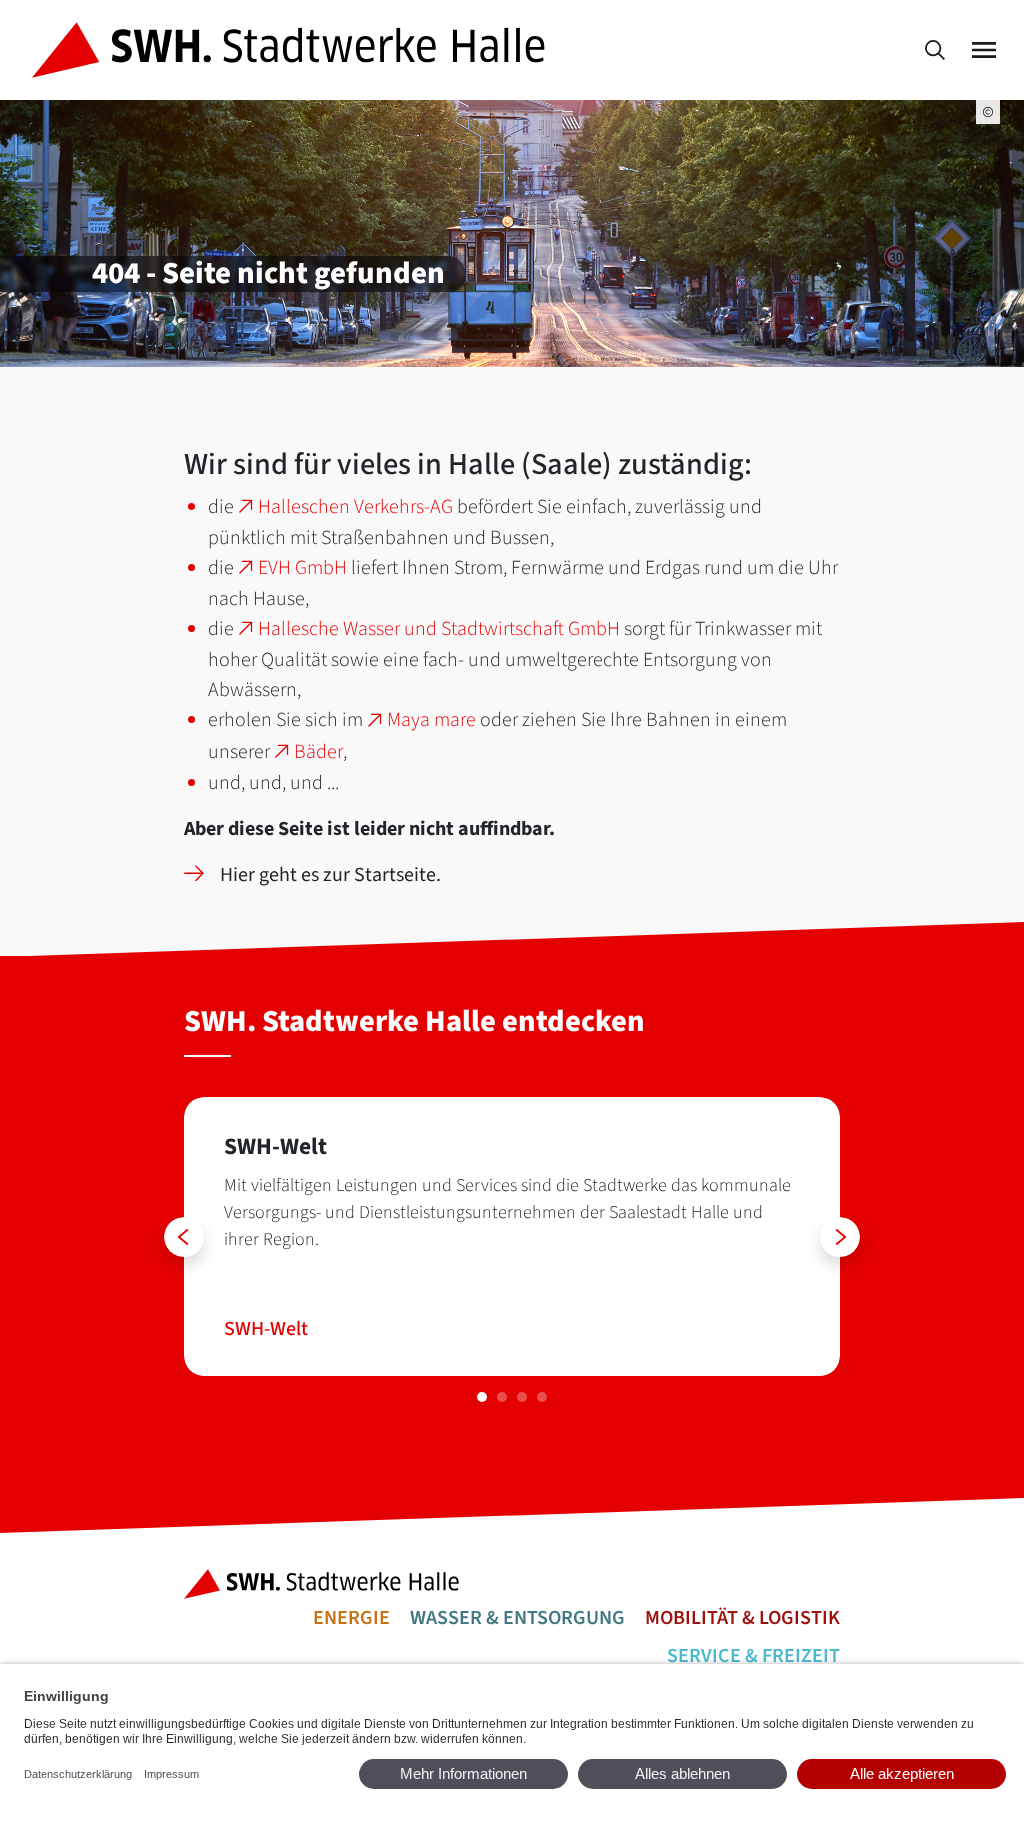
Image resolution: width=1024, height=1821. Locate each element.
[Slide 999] (482, 1397)
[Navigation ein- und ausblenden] (984, 50)
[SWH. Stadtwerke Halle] (292, 50)
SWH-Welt (266, 1329)
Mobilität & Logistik (742, 1618)
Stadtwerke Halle (328, 1584)
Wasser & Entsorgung (517, 1618)
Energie (351, 1618)
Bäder (318, 752)
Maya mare (431, 720)
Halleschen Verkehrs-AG (355, 507)
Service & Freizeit (753, 1656)
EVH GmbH (302, 568)
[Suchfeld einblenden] (935, 50)
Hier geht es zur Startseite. (330, 875)
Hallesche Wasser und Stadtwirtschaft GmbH (439, 629)
